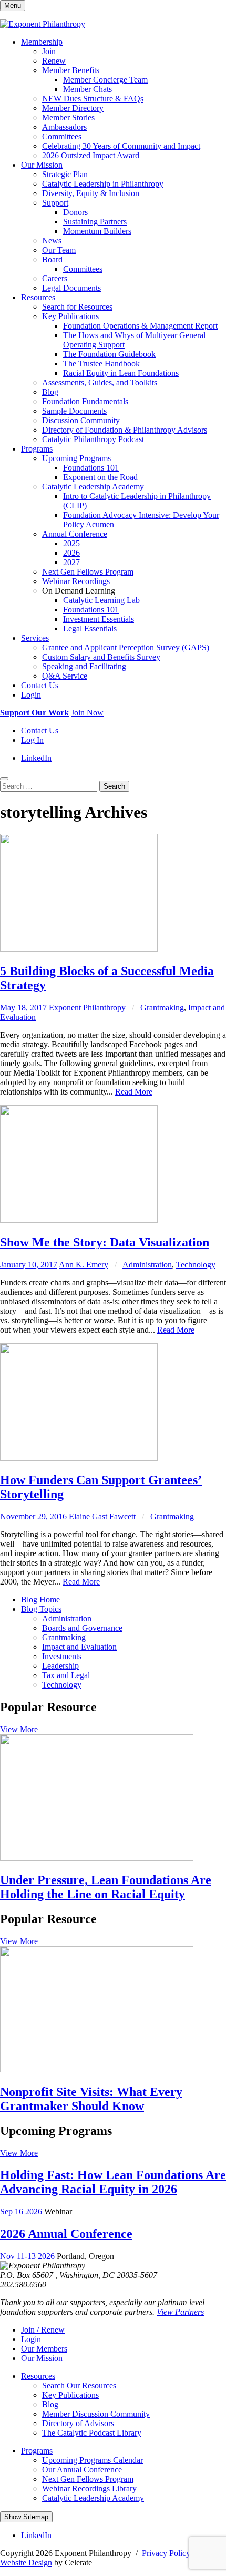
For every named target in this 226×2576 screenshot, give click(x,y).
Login (31, 695)
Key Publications (70, 316)
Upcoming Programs (76, 458)
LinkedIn (36, 758)
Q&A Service (65, 676)
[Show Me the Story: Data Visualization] (79, 1220)
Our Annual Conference (82, 2470)
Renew (54, 61)
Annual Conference (75, 534)
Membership (42, 42)
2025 (71, 543)
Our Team (59, 250)
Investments (62, 1656)
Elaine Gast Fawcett (102, 1516)
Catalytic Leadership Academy (93, 487)
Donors (75, 212)
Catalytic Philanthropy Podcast (93, 439)
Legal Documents (71, 288)
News (52, 241)
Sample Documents (74, 411)
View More (19, 1729)
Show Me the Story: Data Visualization (105, 1242)
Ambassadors (64, 127)
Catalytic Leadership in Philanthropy (103, 184)
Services (35, 638)
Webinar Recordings (76, 581)
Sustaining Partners (95, 222)
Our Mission (42, 165)
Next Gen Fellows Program (88, 572)
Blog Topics (41, 1609)
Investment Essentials (99, 619)
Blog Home (40, 1599)
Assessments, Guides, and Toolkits (100, 382)
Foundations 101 (91, 468)
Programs (37, 449)
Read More (134, 1092)
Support (55, 203)
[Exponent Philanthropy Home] (43, 24)
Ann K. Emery (84, 1265)
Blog (50, 392)
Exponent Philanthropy (87, 1008)
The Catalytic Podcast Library (92, 2433)
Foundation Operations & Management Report (140, 326)
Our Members (44, 2349)
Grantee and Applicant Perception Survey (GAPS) (126, 647)
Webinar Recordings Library (89, 2488)
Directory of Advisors (78, 2423)
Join (49, 51)
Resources (38, 297)
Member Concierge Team (105, 80)
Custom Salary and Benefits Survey (101, 657)
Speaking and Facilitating (84, 666)
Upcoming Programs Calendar (93, 2460)
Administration (147, 1265)
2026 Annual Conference (66, 2234)
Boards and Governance (82, 1628)
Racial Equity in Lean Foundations (121, 373)
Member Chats (88, 89)
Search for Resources (77, 307)
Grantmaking (162, 1008)
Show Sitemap (26, 2517)
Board (52, 259)
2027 (71, 562)
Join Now (87, 713)
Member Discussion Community (96, 2414)
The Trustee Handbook (101, 364)
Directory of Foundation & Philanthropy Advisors (125, 430)
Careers (55, 278)
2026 (71, 553)
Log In (32, 740)
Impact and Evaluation (79, 1647)
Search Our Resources (79, 2385)
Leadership (60, 1666)
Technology (196, 1265)
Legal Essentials (90, 628)
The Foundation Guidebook (109, 354)
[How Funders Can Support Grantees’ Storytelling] (79, 1458)
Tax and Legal (66, 1675)
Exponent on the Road (100, 477)
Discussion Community (81, 420)
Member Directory (73, 108)
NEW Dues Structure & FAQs (93, 99)
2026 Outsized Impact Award (91, 155)
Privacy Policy (166, 2553)
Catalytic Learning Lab (101, 600)
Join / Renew (43, 2330)
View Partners (180, 2312)
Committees (62, 136)
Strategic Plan (65, 174)
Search (114, 786)
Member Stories (68, 117)
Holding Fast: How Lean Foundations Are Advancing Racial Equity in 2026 (113, 2182)
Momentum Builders (97, 231)
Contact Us (40, 685)
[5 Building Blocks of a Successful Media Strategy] (79, 949)
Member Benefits (71, 70)
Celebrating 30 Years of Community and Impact (121, 146)
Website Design (26, 2563)
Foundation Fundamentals (85, 401)
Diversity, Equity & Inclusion (91, 193)
